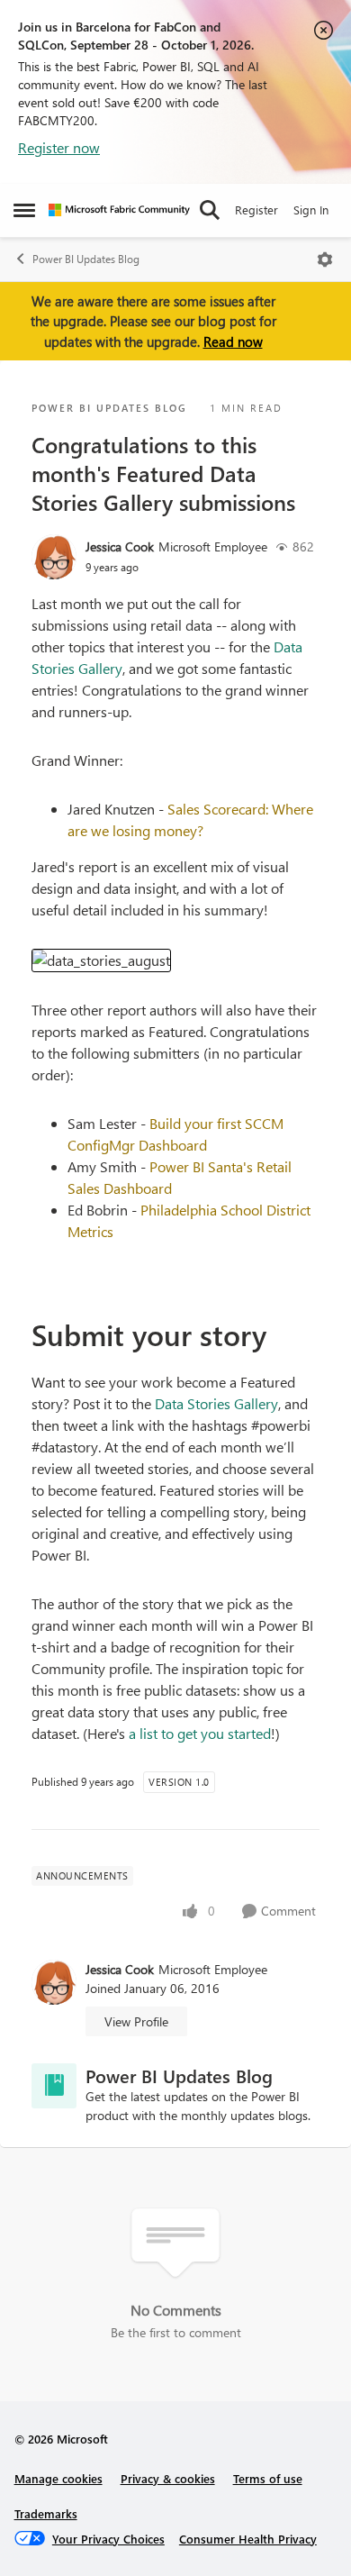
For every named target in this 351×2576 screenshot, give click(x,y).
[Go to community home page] (119, 210)
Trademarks (46, 2513)
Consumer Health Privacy (248, 2539)
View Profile (136, 2021)
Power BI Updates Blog (86, 259)
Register (256, 209)
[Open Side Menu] (24, 210)
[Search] (210, 210)
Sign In (311, 209)
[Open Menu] (325, 259)
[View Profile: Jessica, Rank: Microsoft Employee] (54, 557)
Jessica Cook (120, 546)
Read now (233, 341)
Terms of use (268, 2478)
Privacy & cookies (168, 2478)
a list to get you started (200, 1733)
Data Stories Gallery (216, 1403)
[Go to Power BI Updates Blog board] (54, 2086)
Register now (59, 147)
